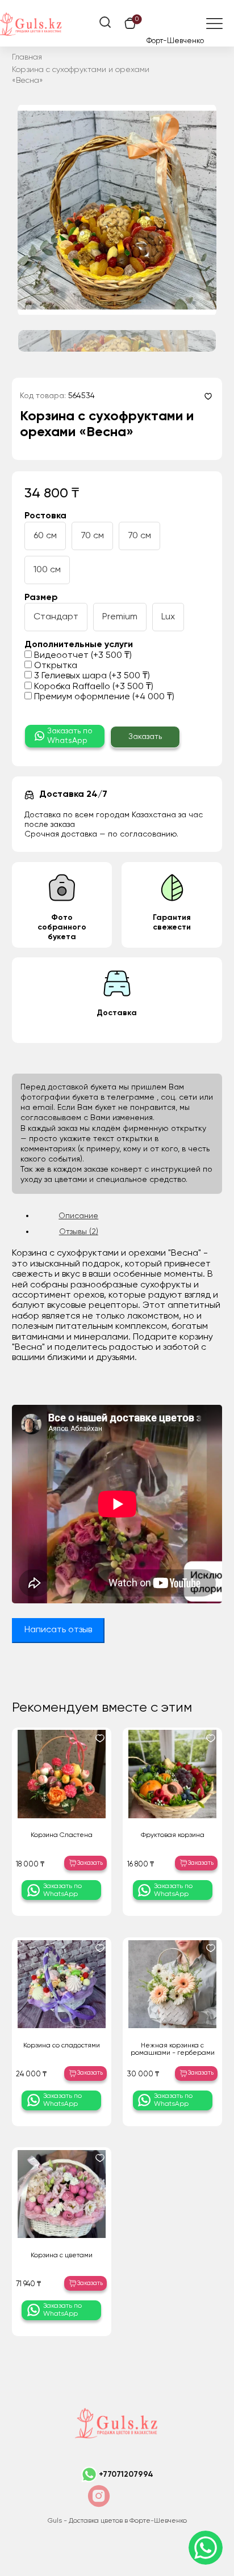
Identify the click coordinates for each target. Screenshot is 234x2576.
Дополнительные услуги (79, 645)
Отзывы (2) (79, 1232)
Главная (27, 57)
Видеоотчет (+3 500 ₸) (82, 656)
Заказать (145, 737)
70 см (92, 536)
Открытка (55, 666)
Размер (41, 598)
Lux (168, 617)
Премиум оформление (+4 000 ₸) (103, 697)
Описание (78, 1216)
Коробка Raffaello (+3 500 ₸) (93, 687)
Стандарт (56, 617)
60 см (45, 536)
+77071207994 (126, 2474)
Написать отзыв (58, 1630)
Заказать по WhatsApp (70, 736)
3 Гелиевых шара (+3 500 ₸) (91, 676)
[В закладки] (208, 396)
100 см (47, 570)
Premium (120, 617)
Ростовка (45, 516)
